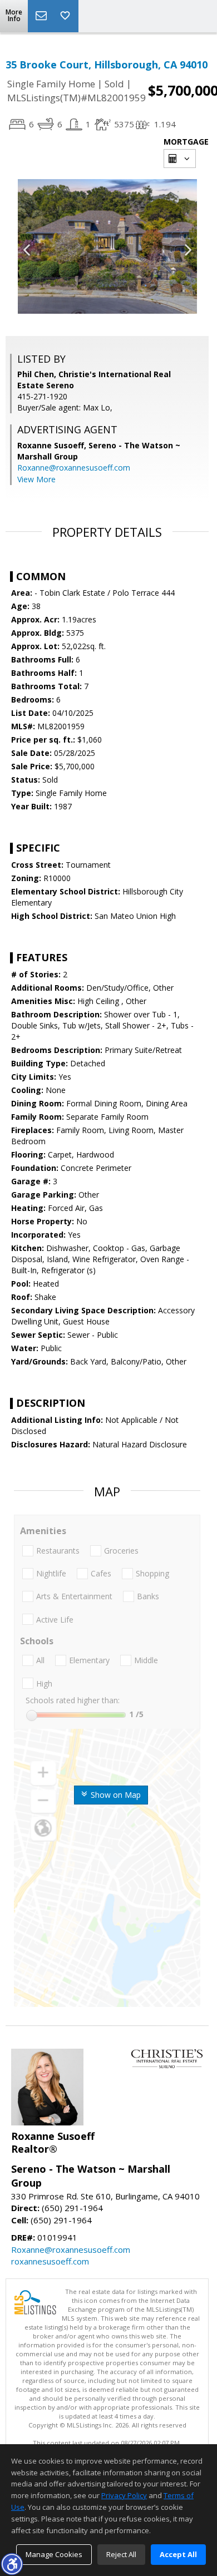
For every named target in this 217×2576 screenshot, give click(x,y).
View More (36, 479)
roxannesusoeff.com (50, 2261)
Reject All (121, 2554)
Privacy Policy (124, 2495)
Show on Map (115, 1795)
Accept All (178, 2554)
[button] (12, 2564)
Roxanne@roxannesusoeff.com (74, 468)
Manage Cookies (54, 2554)
